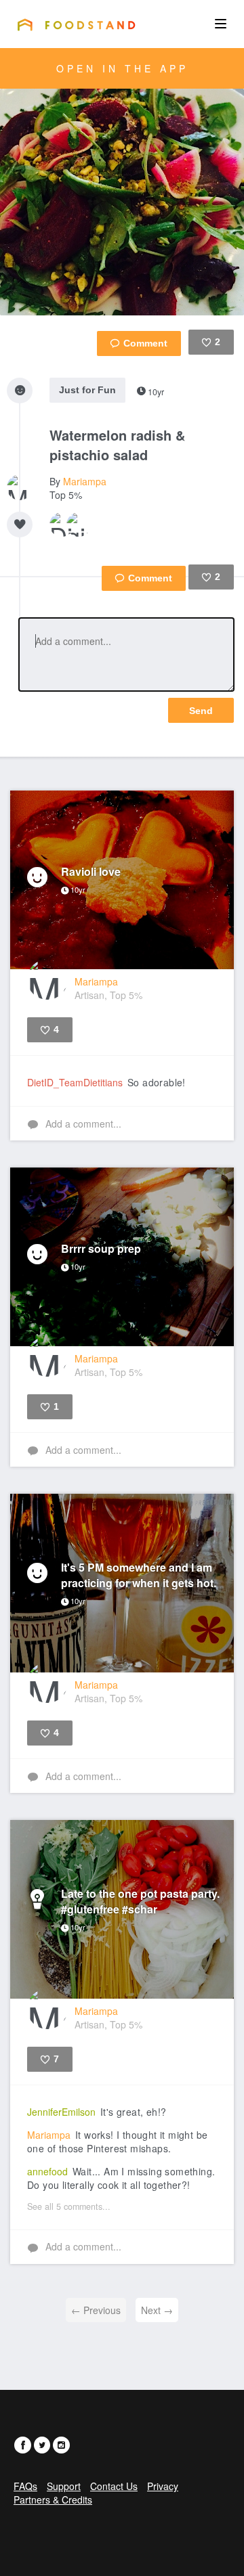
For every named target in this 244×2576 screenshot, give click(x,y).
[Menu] (221, 24)
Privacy (163, 2486)
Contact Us (114, 2486)
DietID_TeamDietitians (75, 1082)
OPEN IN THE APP (122, 68)
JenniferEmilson (61, 2112)
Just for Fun (87, 390)
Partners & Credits (53, 2500)
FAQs (25, 2486)
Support (64, 2486)
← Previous (96, 2310)
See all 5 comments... (69, 2206)
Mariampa (85, 481)
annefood (47, 2171)
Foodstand (76, 24)
